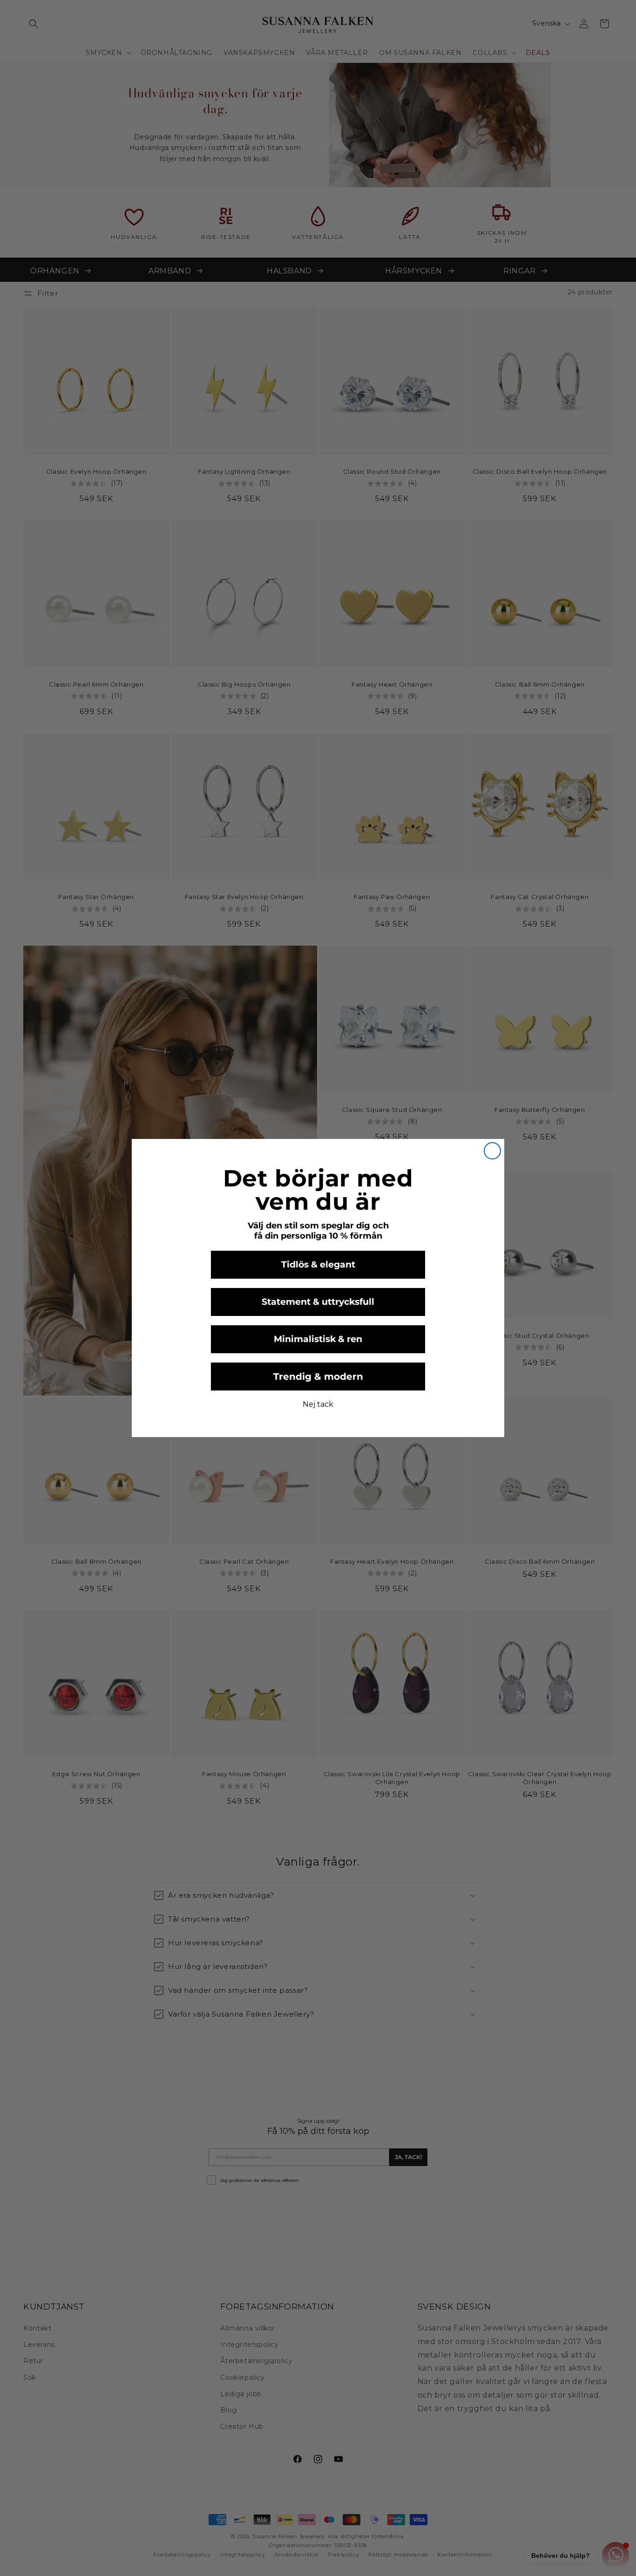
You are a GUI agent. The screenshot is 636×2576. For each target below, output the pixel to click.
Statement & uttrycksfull (318, 1302)
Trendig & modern (318, 1377)
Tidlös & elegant (318, 1264)
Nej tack (318, 1404)
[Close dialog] (492, 1151)
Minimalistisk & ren (318, 1339)
